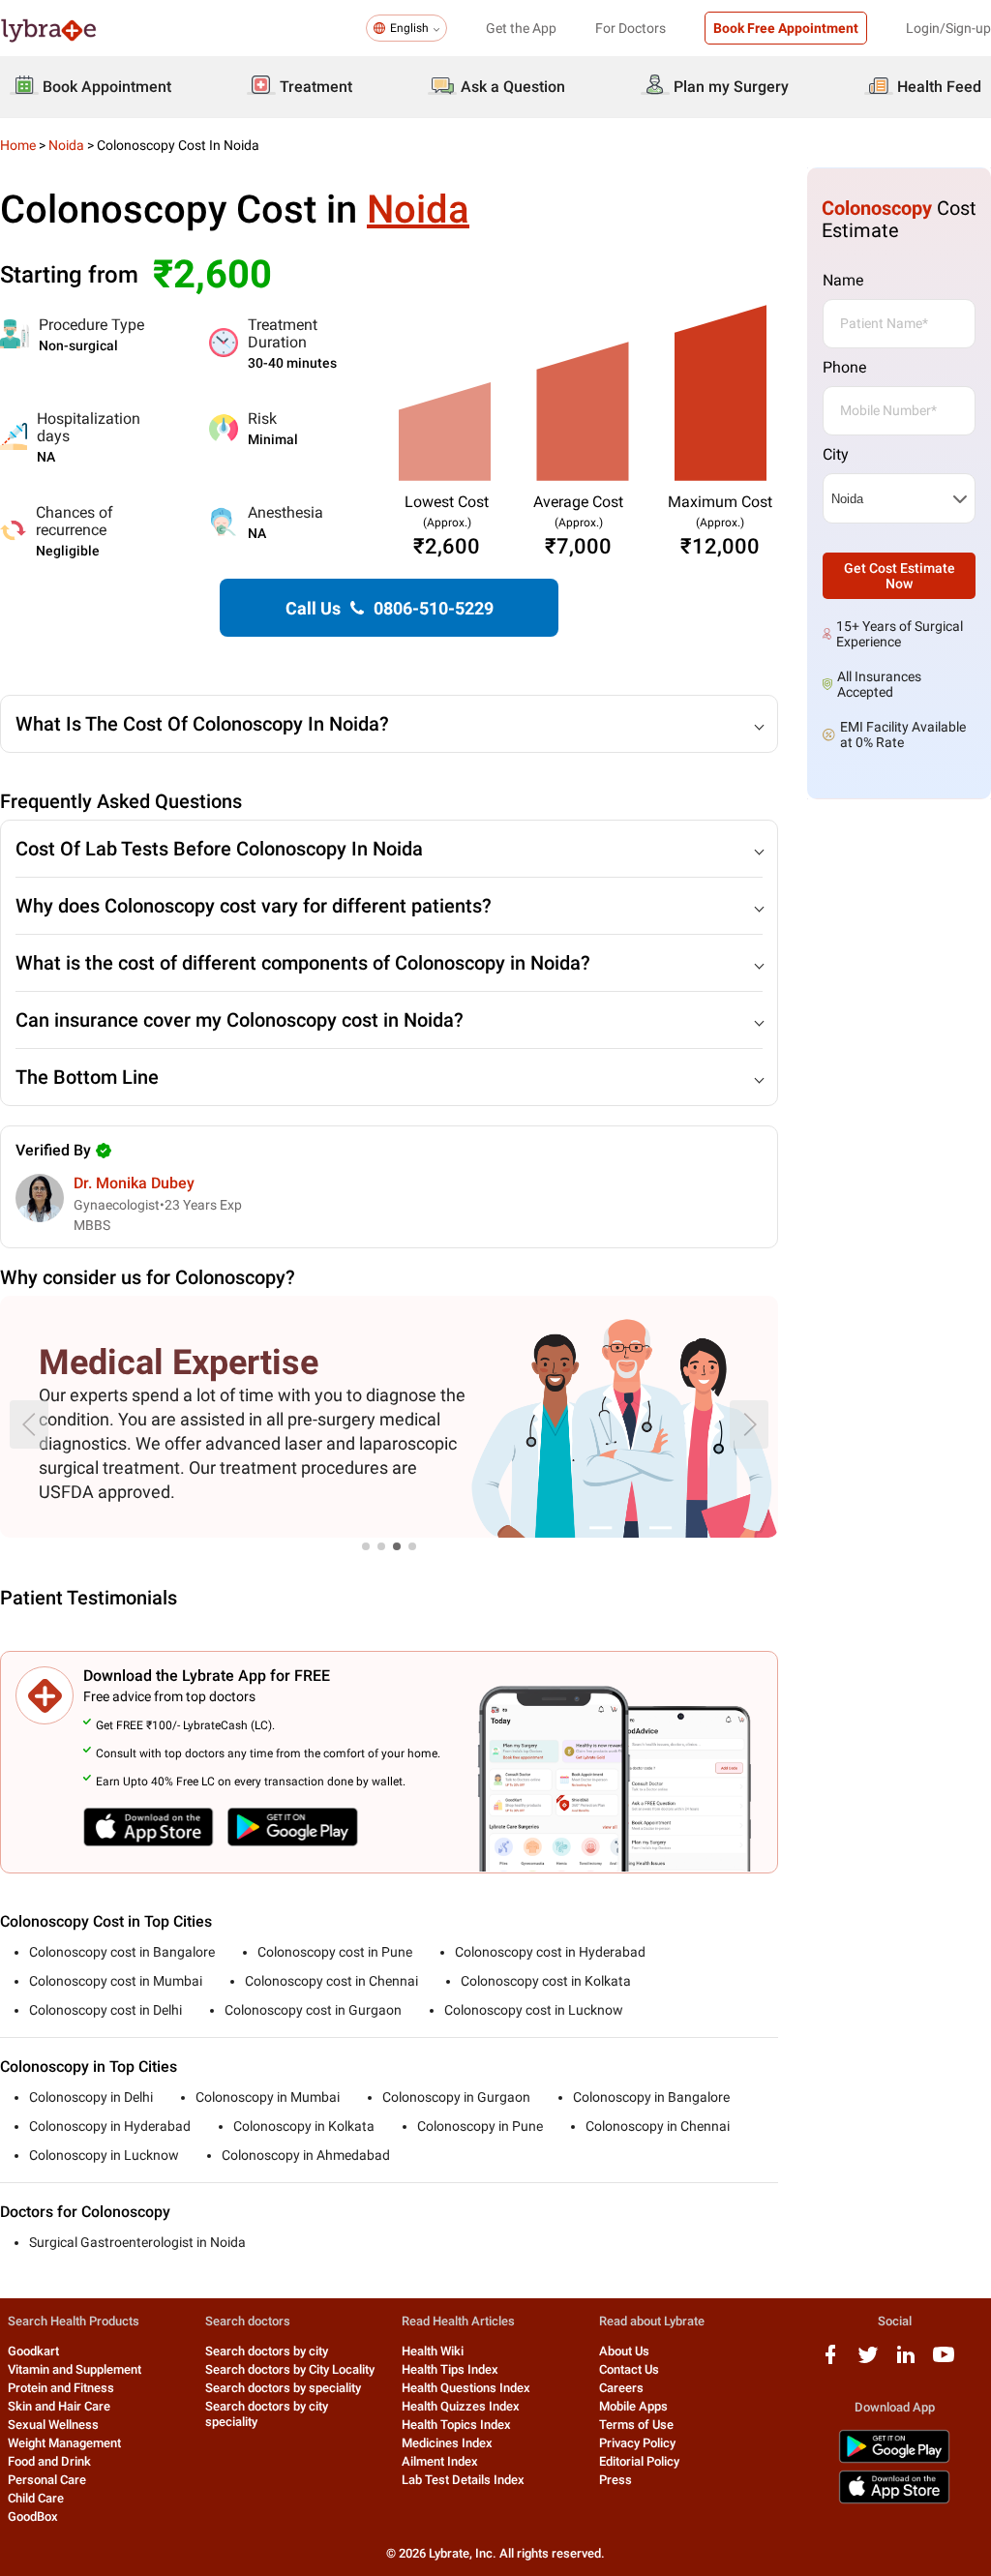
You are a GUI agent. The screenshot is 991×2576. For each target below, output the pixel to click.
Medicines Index (447, 2443)
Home (18, 145)
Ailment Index (440, 2461)
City (836, 454)
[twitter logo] (868, 2362)
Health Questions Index (466, 2388)
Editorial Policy (639, 2461)
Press (616, 2480)
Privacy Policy (637, 2443)
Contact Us (629, 2369)
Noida (66, 145)
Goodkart (33, 2351)
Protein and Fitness (61, 2388)
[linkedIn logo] (906, 2362)
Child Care (36, 2498)
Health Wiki (433, 2351)
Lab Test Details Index (463, 2480)
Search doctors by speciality (283, 2388)
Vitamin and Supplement (75, 2369)
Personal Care (47, 2480)
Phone (844, 367)
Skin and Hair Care (59, 2406)
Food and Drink (49, 2461)
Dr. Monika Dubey (134, 1183)
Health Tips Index (450, 2369)
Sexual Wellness (53, 2425)
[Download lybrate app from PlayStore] (894, 2459)
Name (843, 280)
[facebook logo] (830, 2362)
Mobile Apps (633, 2406)
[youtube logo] (944, 2362)
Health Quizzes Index (461, 2406)
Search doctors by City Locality (290, 2369)
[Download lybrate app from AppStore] (894, 2500)
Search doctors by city (267, 2351)
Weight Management (64, 2443)
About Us (624, 2351)
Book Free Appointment (786, 28)
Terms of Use (636, 2425)
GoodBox (33, 2516)
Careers (621, 2388)
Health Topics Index (456, 2425)
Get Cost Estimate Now (900, 576)
